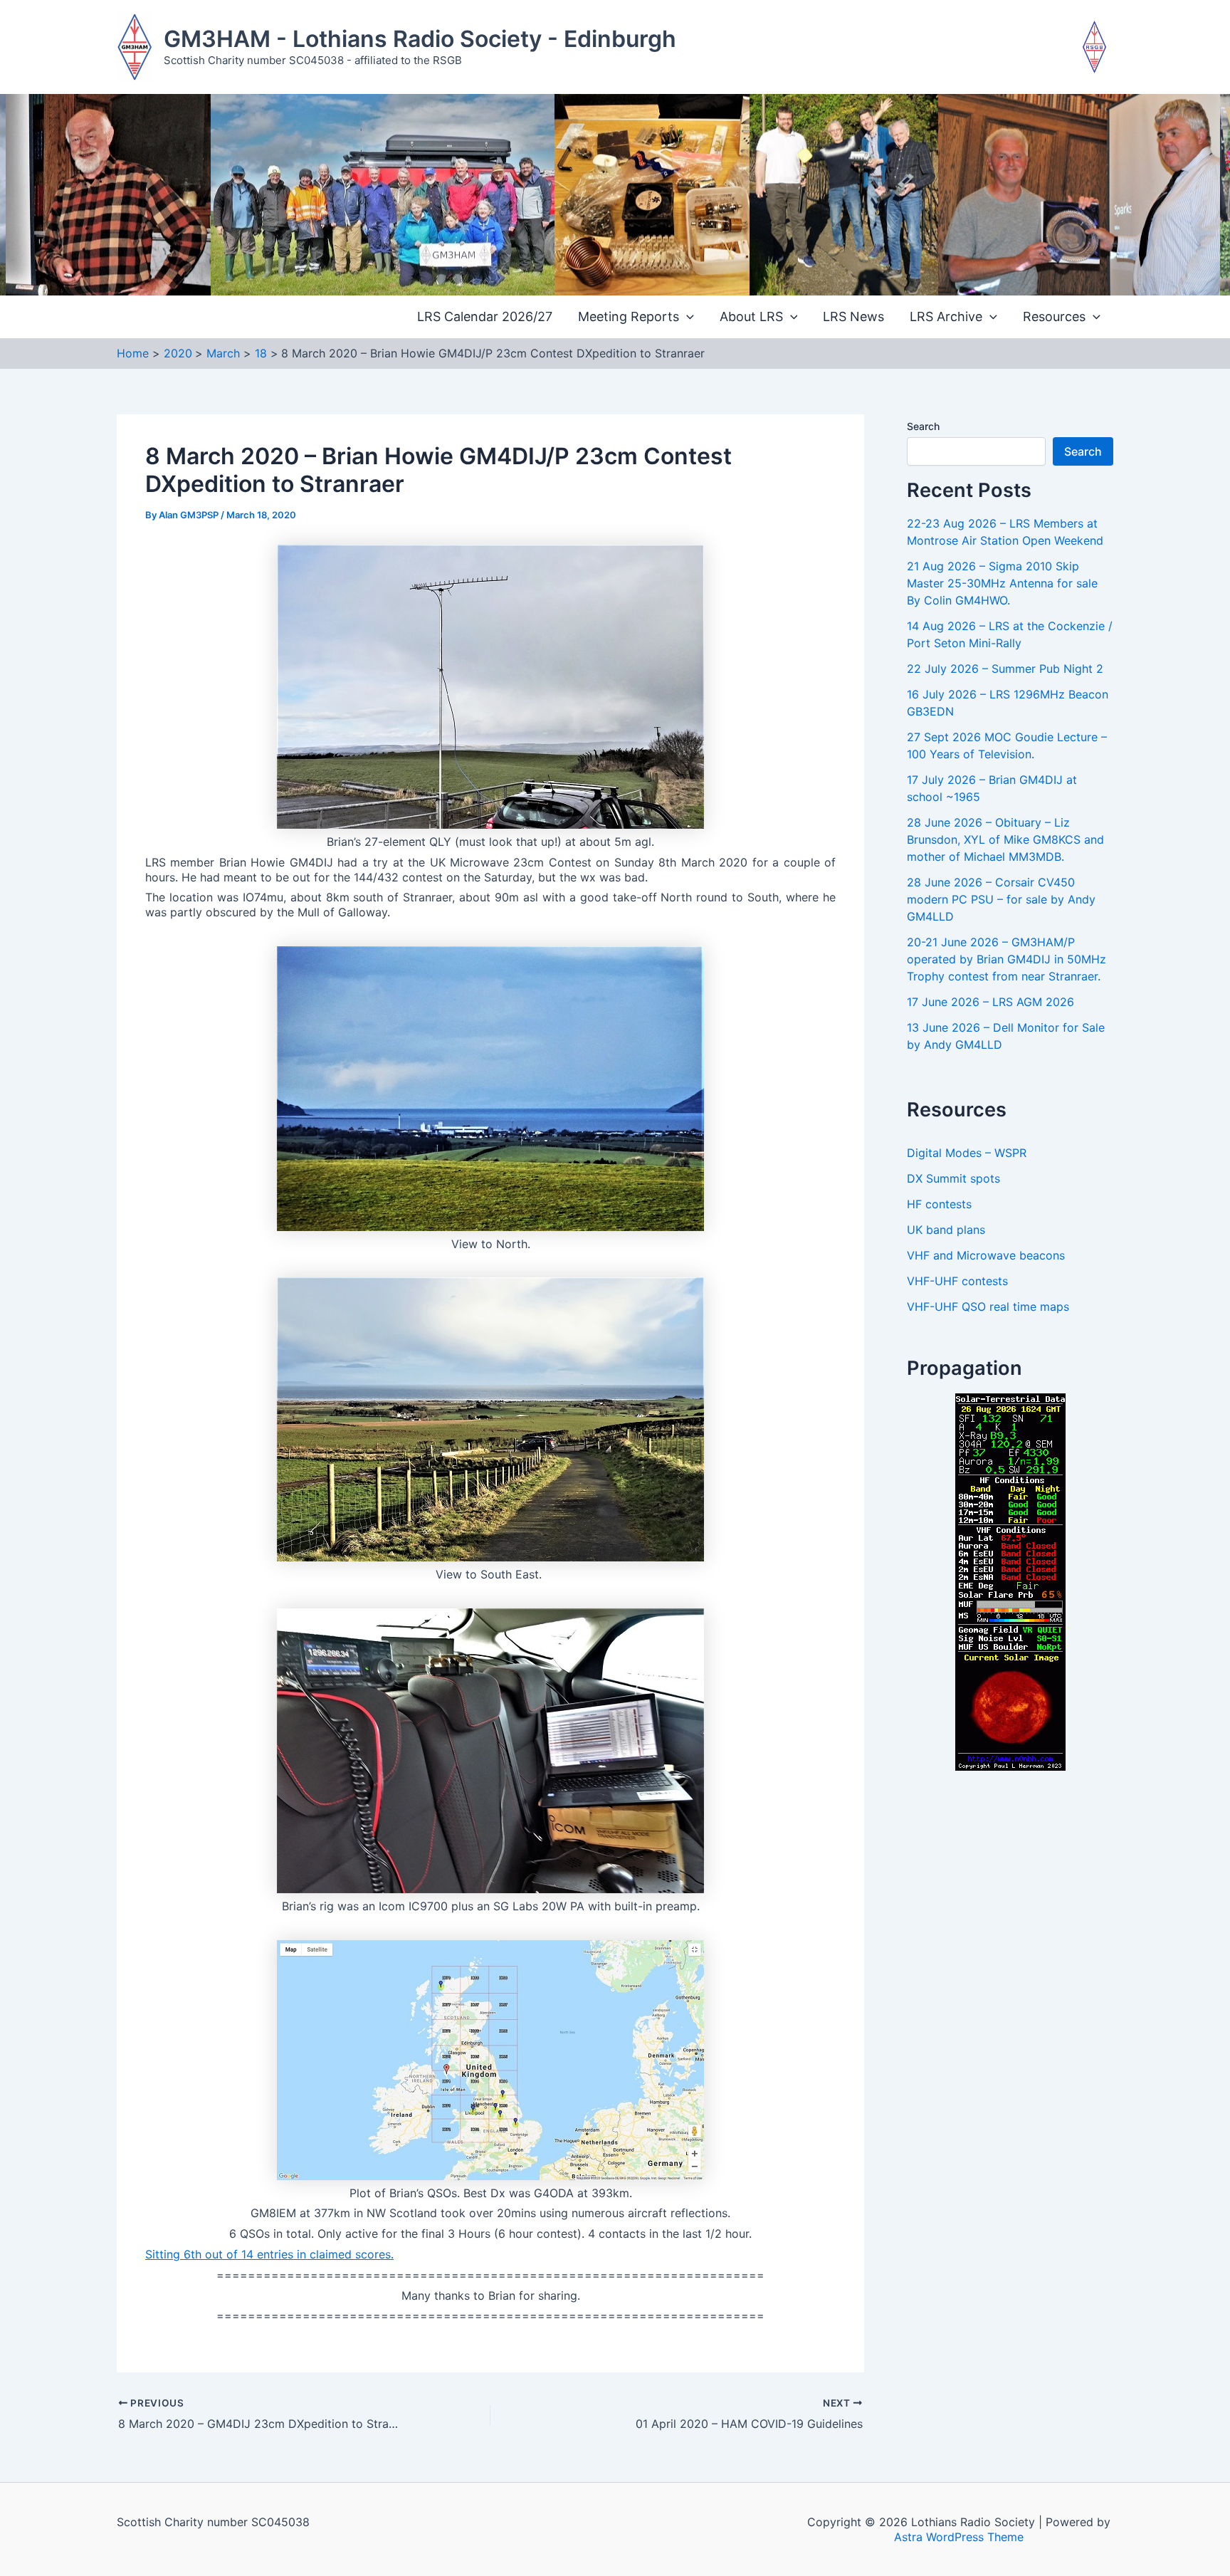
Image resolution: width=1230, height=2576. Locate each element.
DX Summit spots (953, 1178)
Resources (1054, 316)
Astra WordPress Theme (959, 2537)
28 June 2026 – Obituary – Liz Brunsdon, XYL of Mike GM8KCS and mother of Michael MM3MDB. (1005, 839)
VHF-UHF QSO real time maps (988, 1307)
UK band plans (946, 1230)
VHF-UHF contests (957, 1281)
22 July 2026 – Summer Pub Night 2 (1005, 669)
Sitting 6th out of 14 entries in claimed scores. (269, 2254)
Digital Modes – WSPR (967, 1153)
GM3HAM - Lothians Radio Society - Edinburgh (420, 39)
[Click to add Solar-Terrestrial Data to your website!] (1010, 1581)
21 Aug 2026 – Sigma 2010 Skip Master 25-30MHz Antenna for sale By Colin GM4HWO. (1002, 583)
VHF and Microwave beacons (986, 1255)
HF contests (939, 1204)
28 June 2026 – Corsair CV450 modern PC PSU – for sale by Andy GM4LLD (1001, 899)
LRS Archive (946, 316)
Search (923, 426)
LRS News (853, 316)
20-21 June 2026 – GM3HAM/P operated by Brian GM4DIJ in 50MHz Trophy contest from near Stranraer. (1006, 959)
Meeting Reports (629, 316)
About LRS (751, 316)
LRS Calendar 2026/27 (485, 316)
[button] (687, 317)
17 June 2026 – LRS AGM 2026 (990, 1002)
